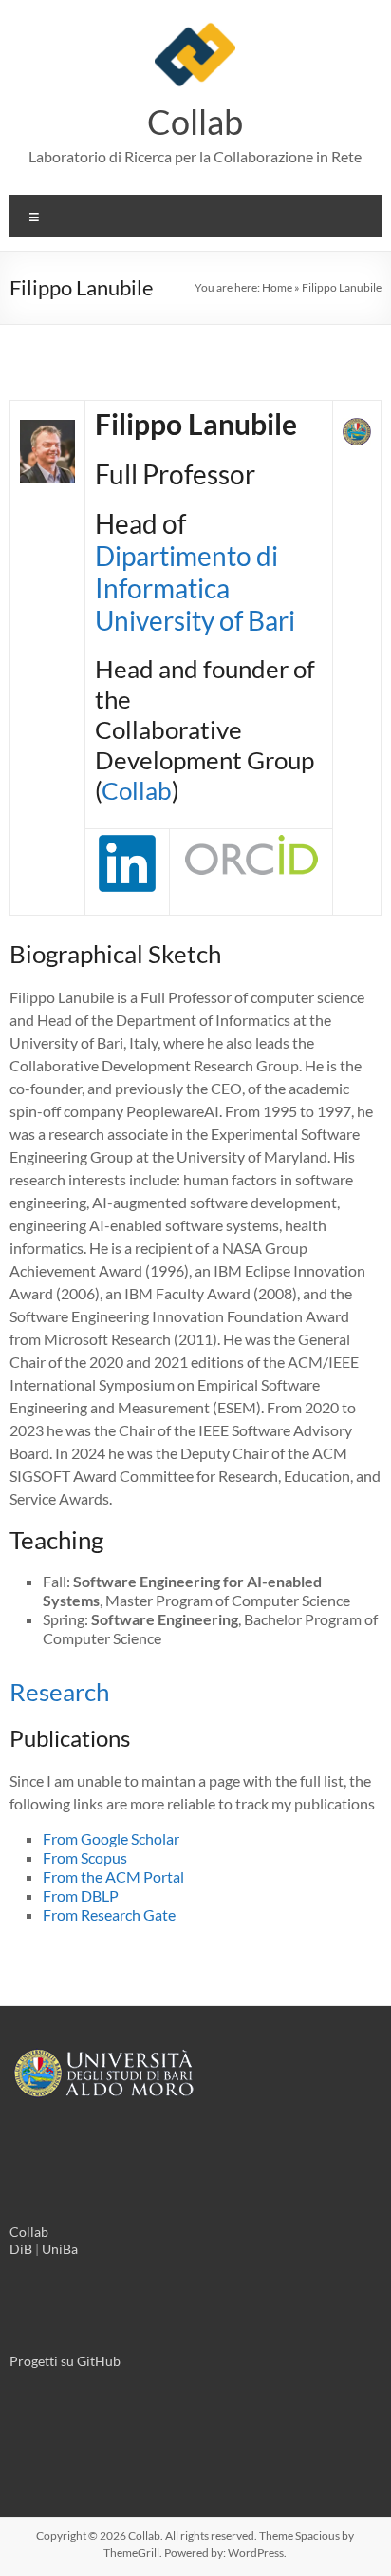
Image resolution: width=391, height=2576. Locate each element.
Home (277, 287)
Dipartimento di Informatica (186, 572)
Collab (195, 122)
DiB (21, 2249)
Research (59, 1692)
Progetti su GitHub (65, 2361)
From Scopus (85, 1857)
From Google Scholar (111, 1838)
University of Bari (195, 620)
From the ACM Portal (113, 1876)
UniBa (60, 2249)
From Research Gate (109, 1914)
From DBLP (81, 1895)
